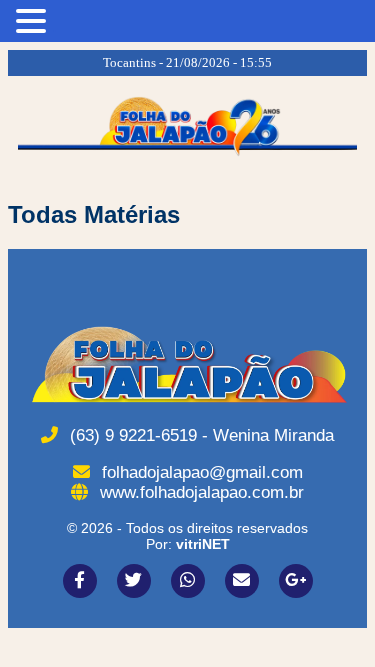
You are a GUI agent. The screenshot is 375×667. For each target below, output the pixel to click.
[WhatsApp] (188, 581)
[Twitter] (134, 581)
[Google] (296, 581)
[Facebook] (80, 581)
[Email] (242, 581)
